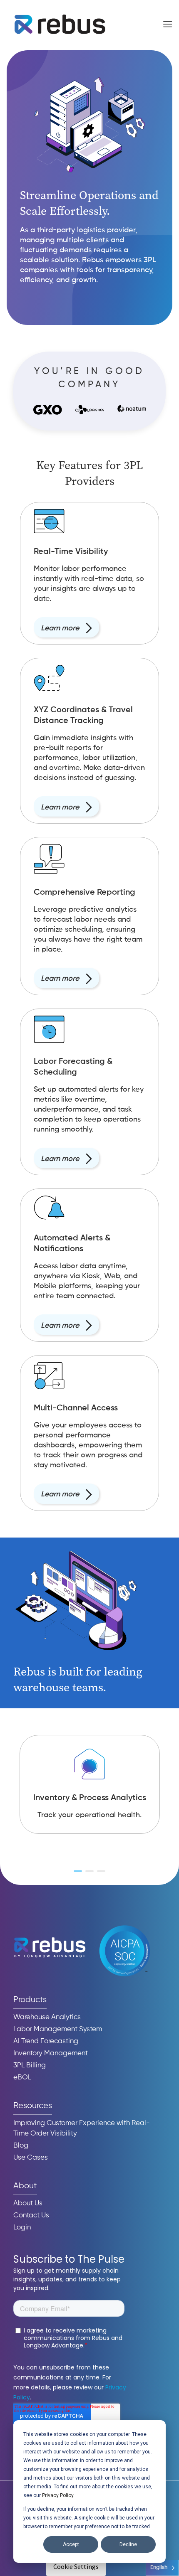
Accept (71, 2544)
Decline (128, 2544)
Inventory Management (51, 2053)
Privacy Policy (58, 2495)
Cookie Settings (76, 2566)
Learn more (60, 628)
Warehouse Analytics (47, 2017)
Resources (33, 2106)
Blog (21, 2146)
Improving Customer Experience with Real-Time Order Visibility (82, 2128)
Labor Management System (58, 2029)
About (25, 2186)
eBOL (22, 2078)
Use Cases (31, 2158)
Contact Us (31, 2216)
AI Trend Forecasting (46, 2041)
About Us (28, 2203)
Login (22, 2228)
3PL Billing (30, 2065)
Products (30, 2000)
